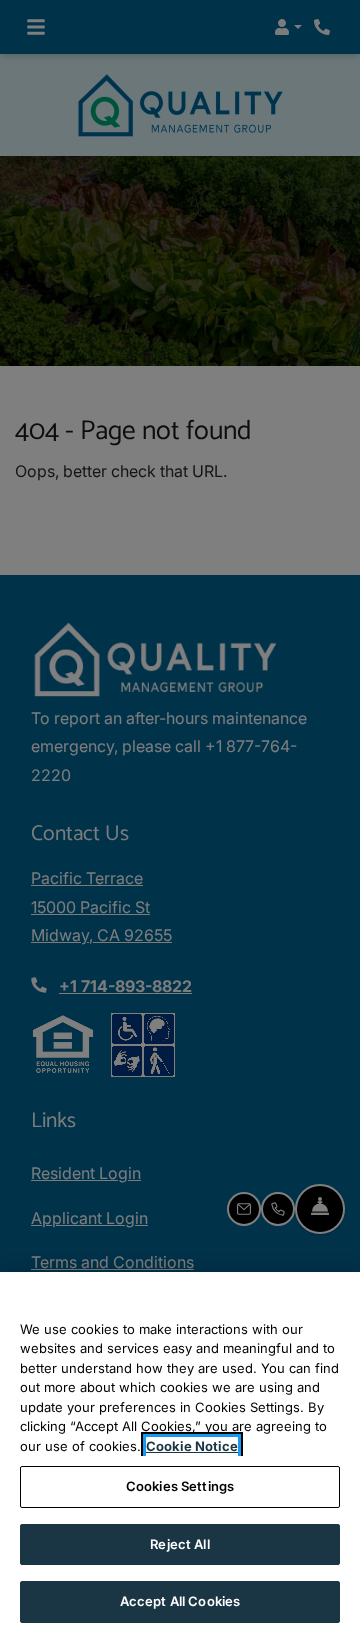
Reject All (179, 1544)
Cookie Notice (192, 1446)
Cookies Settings (180, 1486)
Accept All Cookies (180, 1601)
